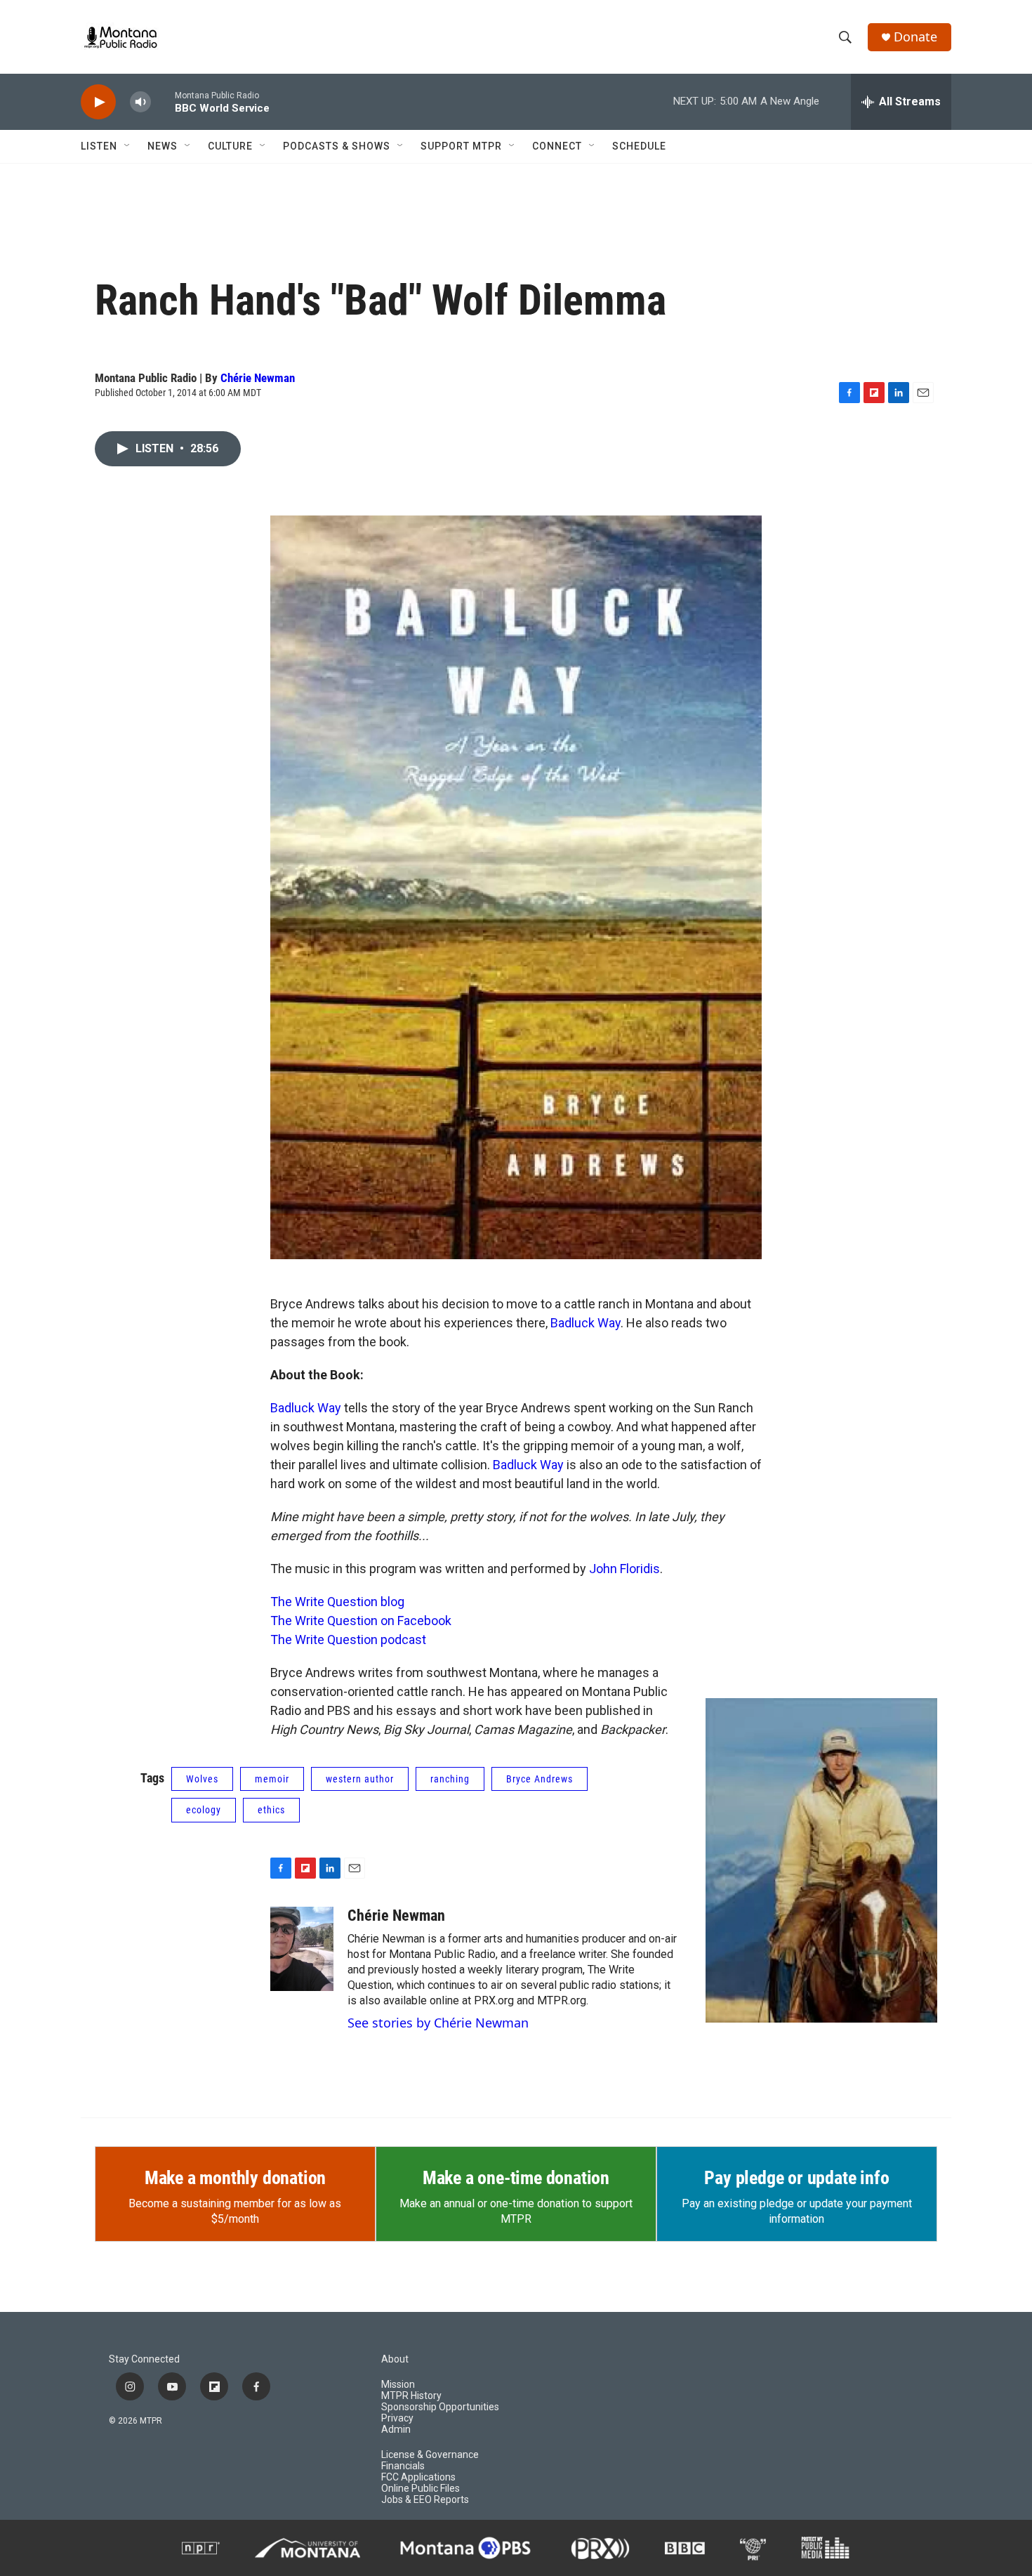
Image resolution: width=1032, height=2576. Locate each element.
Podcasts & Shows (337, 146)
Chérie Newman (258, 378)
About (395, 2359)
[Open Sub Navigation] (128, 146)
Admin (396, 2430)
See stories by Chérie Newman (438, 2023)
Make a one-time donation (516, 2178)
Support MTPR (461, 146)
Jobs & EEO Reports (425, 2500)
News (163, 146)
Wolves (202, 1779)
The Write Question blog (337, 1602)
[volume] (140, 102)
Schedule (639, 146)
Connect (557, 146)
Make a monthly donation (235, 2178)
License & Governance (430, 2455)
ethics (271, 1810)
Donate (915, 37)
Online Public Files (421, 2489)
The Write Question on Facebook (361, 1621)
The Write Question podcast (348, 1639)
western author (360, 1779)
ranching (450, 1779)
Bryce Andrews (540, 1779)
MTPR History (411, 2396)
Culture (230, 146)
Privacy (397, 2418)
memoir (272, 1779)
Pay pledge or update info (796, 2178)
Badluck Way (586, 1323)
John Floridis (624, 1569)
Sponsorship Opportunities (440, 2407)
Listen (99, 146)
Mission (398, 2385)
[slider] (163, 101)
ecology (204, 1810)
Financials (403, 2466)
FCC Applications (418, 2477)
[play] (98, 102)
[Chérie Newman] (302, 1949)
